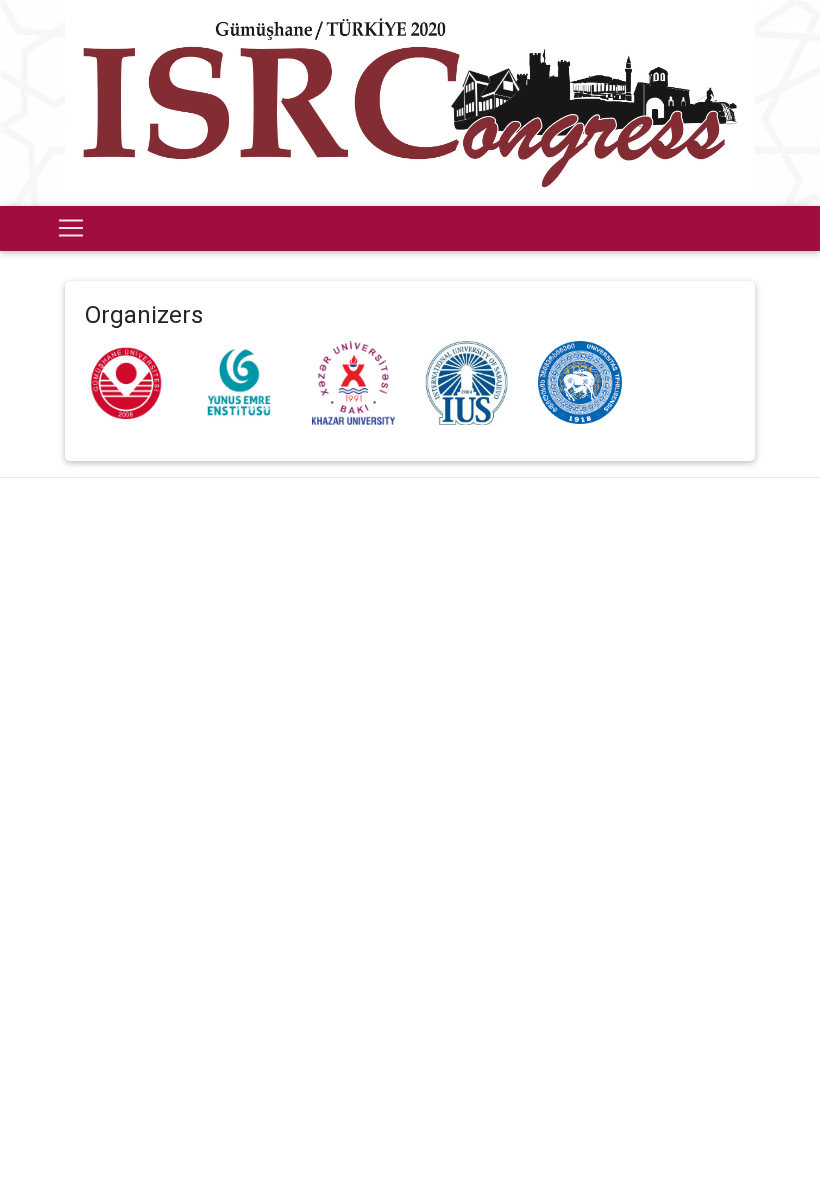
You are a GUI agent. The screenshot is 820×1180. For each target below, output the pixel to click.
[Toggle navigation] (71, 228)
